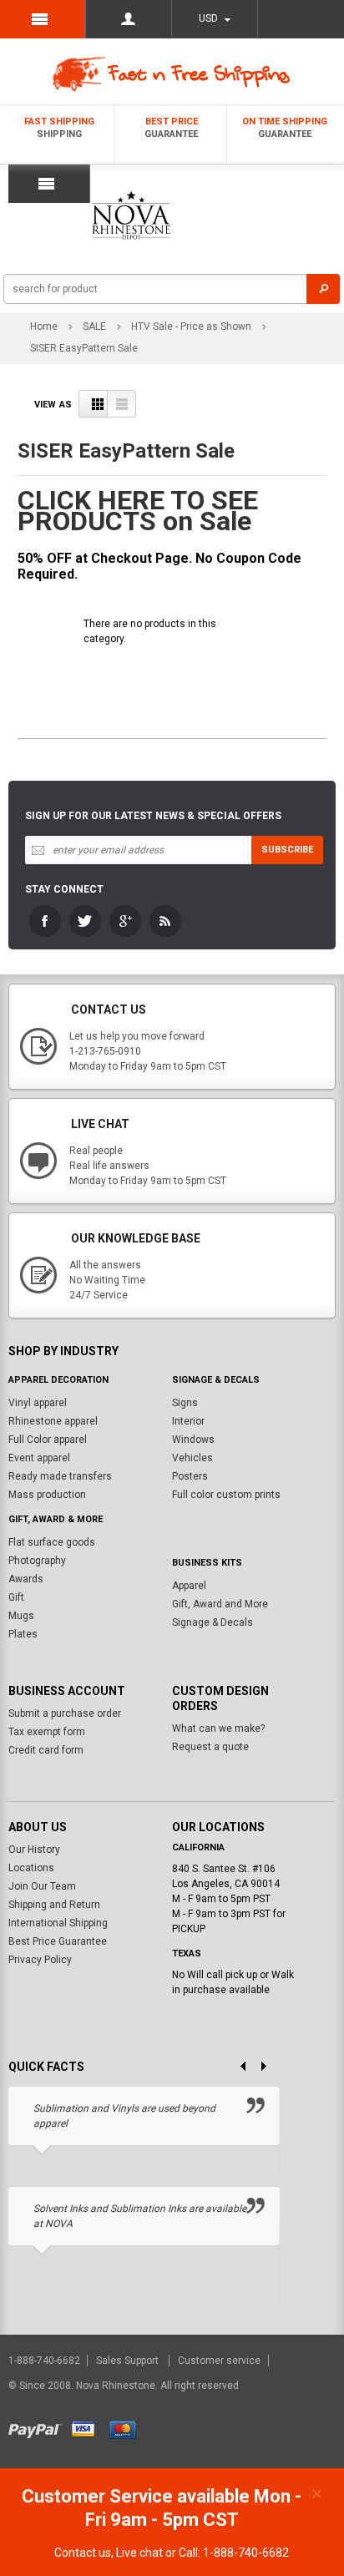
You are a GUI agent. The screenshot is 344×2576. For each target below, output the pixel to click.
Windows (193, 1440)
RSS (165, 921)
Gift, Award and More (220, 1604)
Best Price (171, 128)
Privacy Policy (40, 1960)
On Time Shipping (285, 128)
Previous (236, 2067)
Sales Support (129, 2361)
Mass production (47, 1495)
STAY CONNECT (64, 889)
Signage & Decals (212, 1622)
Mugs (21, 1616)
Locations (31, 1868)
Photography (37, 1561)
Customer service (219, 2361)
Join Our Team (42, 1886)
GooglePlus (125, 921)
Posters (190, 1476)
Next (270, 2067)
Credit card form (46, 1750)
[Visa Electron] (89, 2427)
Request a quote (210, 1747)
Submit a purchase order (65, 1713)
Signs (185, 1403)
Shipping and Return (54, 1905)
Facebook (45, 921)
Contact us (83, 2553)
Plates (23, 1634)
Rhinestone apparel (53, 1421)
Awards (26, 1579)
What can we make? (218, 1728)
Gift (16, 1597)
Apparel (189, 1586)
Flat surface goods (52, 1542)
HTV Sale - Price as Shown (191, 326)
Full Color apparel (48, 1440)
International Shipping (58, 1923)
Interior (188, 1421)
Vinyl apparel (38, 1403)
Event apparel (39, 1458)
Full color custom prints (226, 1495)
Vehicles (192, 1458)
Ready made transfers (60, 1476)
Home (44, 326)
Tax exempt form (47, 1732)
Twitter (85, 921)
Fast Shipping (59, 128)
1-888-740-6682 (46, 2361)
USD (208, 18)
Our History (34, 1850)
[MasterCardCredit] (128, 2427)
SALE (94, 326)
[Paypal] (39, 2427)
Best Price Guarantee (58, 1941)
